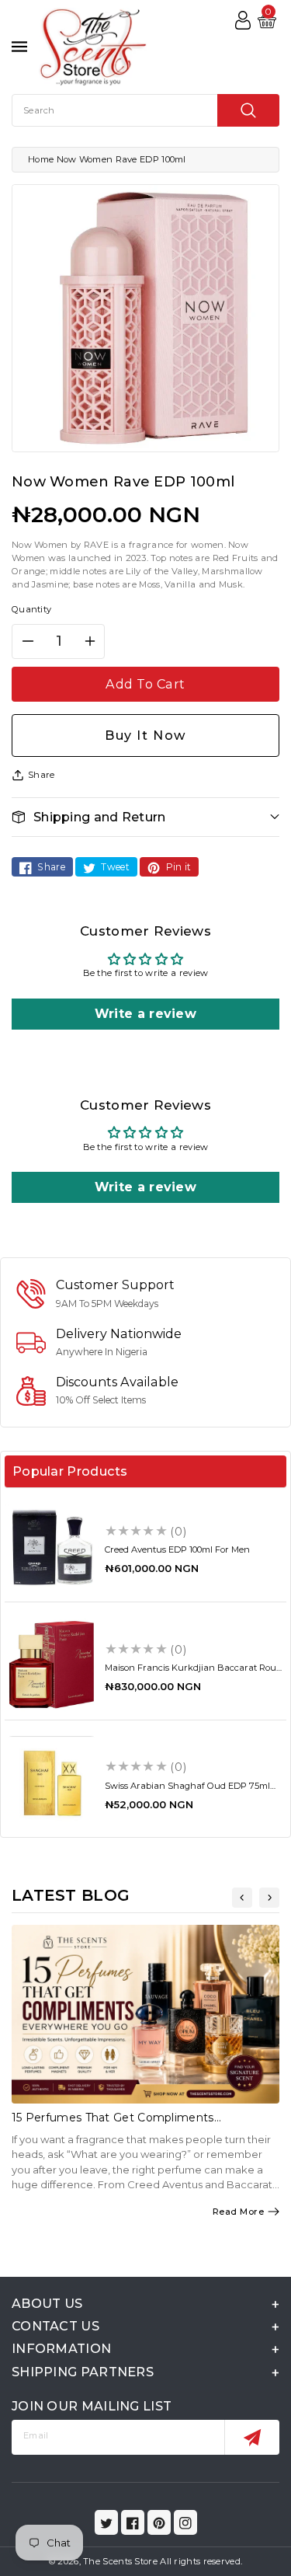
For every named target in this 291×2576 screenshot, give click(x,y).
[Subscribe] (252, 2437)
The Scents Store (120, 2561)
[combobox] (145, 110)
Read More (239, 2212)
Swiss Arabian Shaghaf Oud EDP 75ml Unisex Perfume (187, 1791)
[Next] (269, 1898)
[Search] (248, 110)
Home (41, 159)
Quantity (31, 609)
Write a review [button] (145, 1014)
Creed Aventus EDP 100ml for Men (177, 1549)
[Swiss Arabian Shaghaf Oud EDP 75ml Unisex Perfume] (52, 1783)
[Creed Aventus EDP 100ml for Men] (52, 1547)
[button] (145, 817)
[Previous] (242, 1898)
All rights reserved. (201, 2561)
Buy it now (145, 735)
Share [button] (42, 775)
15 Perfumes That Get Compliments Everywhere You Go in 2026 (113, 2124)
